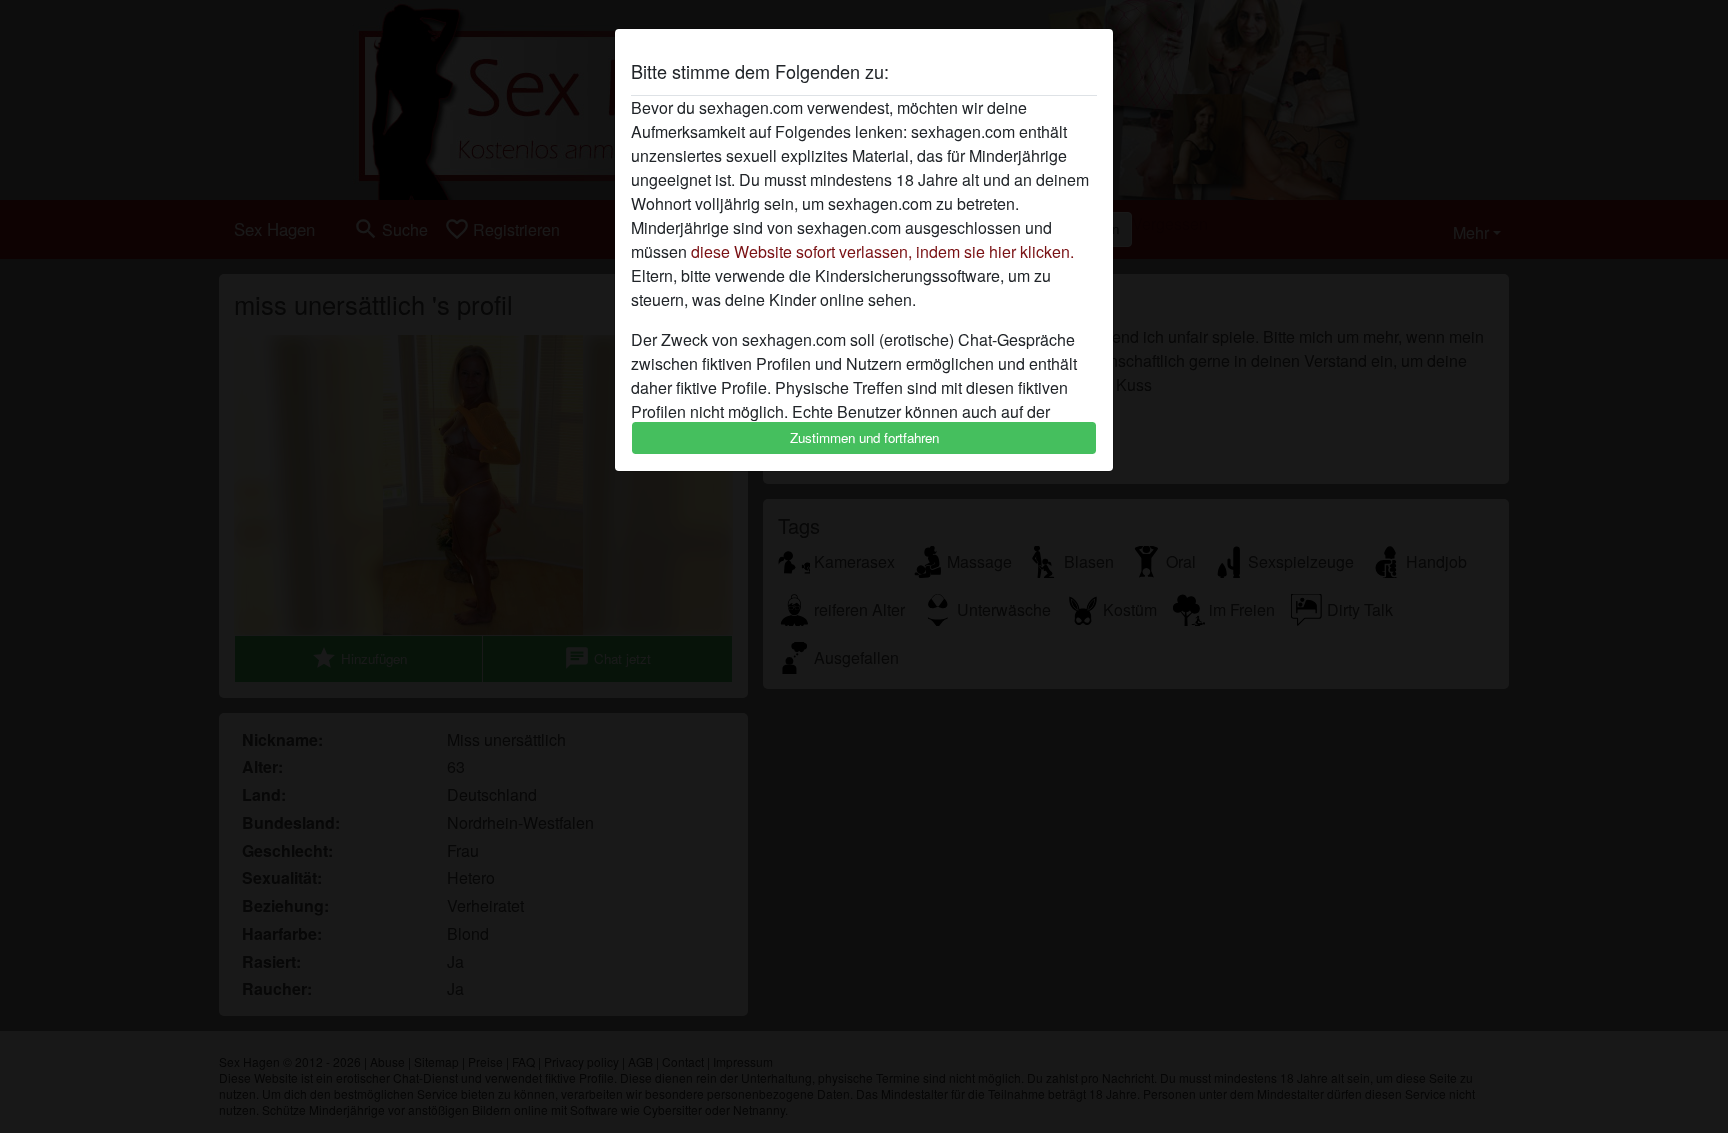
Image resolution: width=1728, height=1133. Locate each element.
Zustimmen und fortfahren (864, 437)
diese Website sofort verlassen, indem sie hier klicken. (882, 251)
